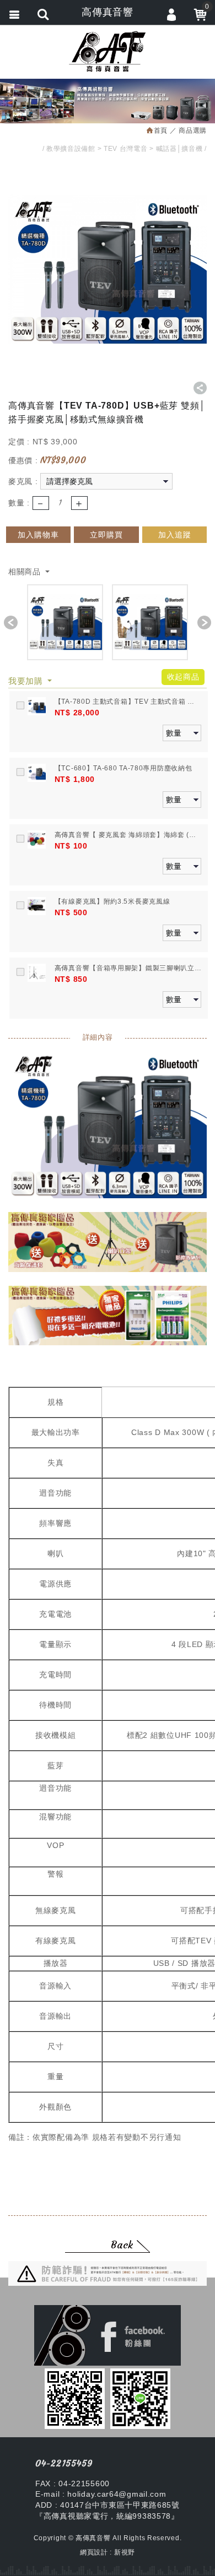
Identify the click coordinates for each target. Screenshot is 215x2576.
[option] (65, 622)
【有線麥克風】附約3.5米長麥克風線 (112, 901)
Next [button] (204, 623)
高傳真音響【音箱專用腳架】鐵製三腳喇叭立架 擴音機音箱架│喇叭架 (125, 969)
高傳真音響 (108, 51)
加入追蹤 (175, 535)
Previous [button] (11, 623)
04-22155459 (64, 2463)
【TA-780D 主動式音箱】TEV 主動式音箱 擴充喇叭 (125, 702)
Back (122, 2245)
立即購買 (106, 535)
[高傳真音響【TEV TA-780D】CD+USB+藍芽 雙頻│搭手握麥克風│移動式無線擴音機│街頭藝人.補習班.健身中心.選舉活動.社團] (65, 622)
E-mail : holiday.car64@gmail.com (101, 2494)
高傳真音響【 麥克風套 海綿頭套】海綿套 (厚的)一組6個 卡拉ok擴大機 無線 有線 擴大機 (125, 835)
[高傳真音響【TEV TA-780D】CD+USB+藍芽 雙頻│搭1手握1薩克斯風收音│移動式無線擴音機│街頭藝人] (150, 622)
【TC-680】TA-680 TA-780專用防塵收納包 (123, 768)
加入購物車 (38, 535)
